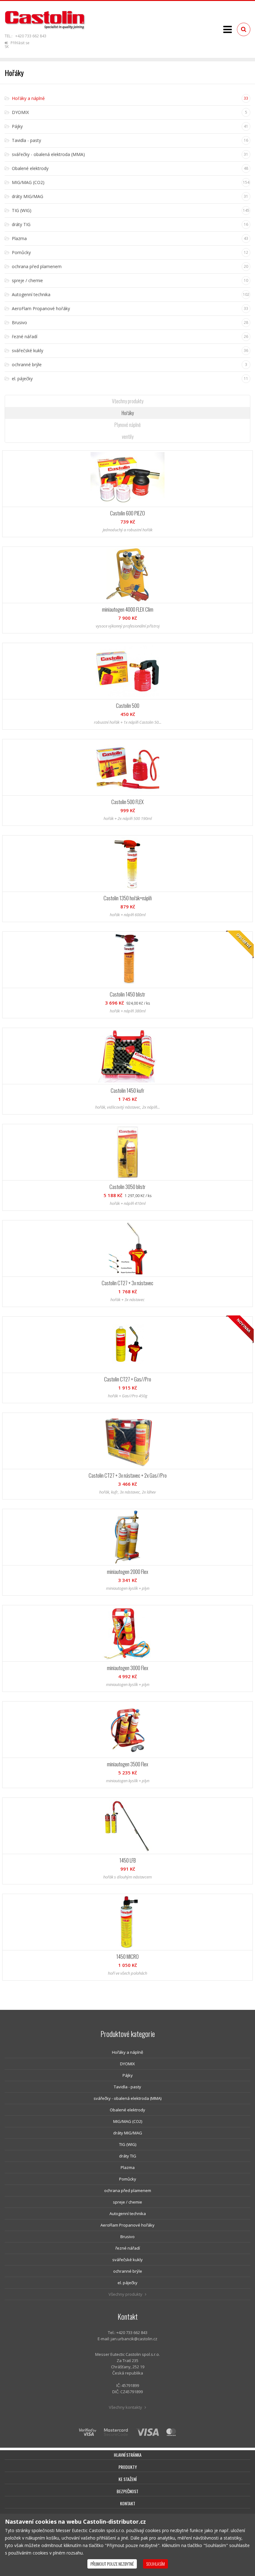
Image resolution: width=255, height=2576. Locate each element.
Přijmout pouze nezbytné (112, 2564)
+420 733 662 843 (31, 36)
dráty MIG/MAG (128, 2133)
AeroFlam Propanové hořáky (127, 2225)
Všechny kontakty (126, 2407)
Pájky (128, 2075)
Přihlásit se (19, 43)
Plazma (128, 2167)
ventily (128, 437)
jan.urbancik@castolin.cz (134, 2339)
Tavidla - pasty (127, 2087)
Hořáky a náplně (127, 2052)
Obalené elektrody (127, 2110)
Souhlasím (155, 2564)
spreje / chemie (127, 2202)
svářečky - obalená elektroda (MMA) (127, 2098)
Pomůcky (128, 2179)
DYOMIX (127, 2064)
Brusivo (127, 2237)
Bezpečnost (127, 2491)
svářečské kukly (127, 2260)
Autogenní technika (128, 2214)
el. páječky (127, 2283)
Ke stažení (127, 2479)
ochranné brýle (128, 2271)
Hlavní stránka (128, 2455)
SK (7, 47)
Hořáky (128, 413)
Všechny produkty (128, 401)
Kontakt (128, 2503)
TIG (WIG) (128, 2144)
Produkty (128, 2467)
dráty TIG (128, 2156)
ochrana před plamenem (128, 2190)
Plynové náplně (127, 425)
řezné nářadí (128, 2248)
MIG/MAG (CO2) (128, 2121)
